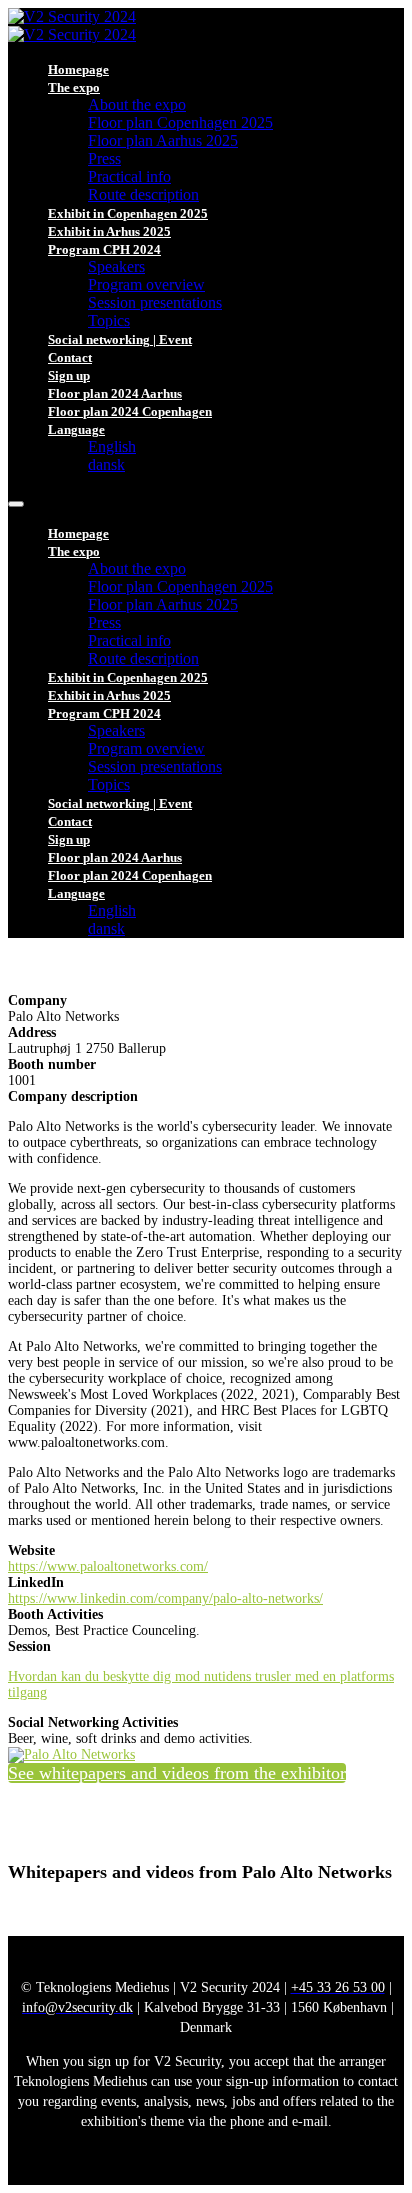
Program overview (146, 284)
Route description (143, 194)
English (112, 446)
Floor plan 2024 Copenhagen (130, 411)
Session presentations (155, 302)
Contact (70, 357)
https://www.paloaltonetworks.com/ (108, 1566)
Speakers (116, 266)
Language (76, 429)
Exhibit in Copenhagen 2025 (128, 213)
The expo (74, 87)
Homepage (78, 69)
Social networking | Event (120, 339)
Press (104, 158)
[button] (177, 1773)
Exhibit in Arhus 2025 (109, 231)
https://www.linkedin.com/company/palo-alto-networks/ (165, 1598)
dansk (106, 464)
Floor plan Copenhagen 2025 (180, 122)
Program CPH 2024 (104, 249)
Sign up (69, 375)
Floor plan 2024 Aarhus (115, 393)
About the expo (137, 104)
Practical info (129, 176)
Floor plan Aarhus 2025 (163, 140)
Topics (109, 320)
